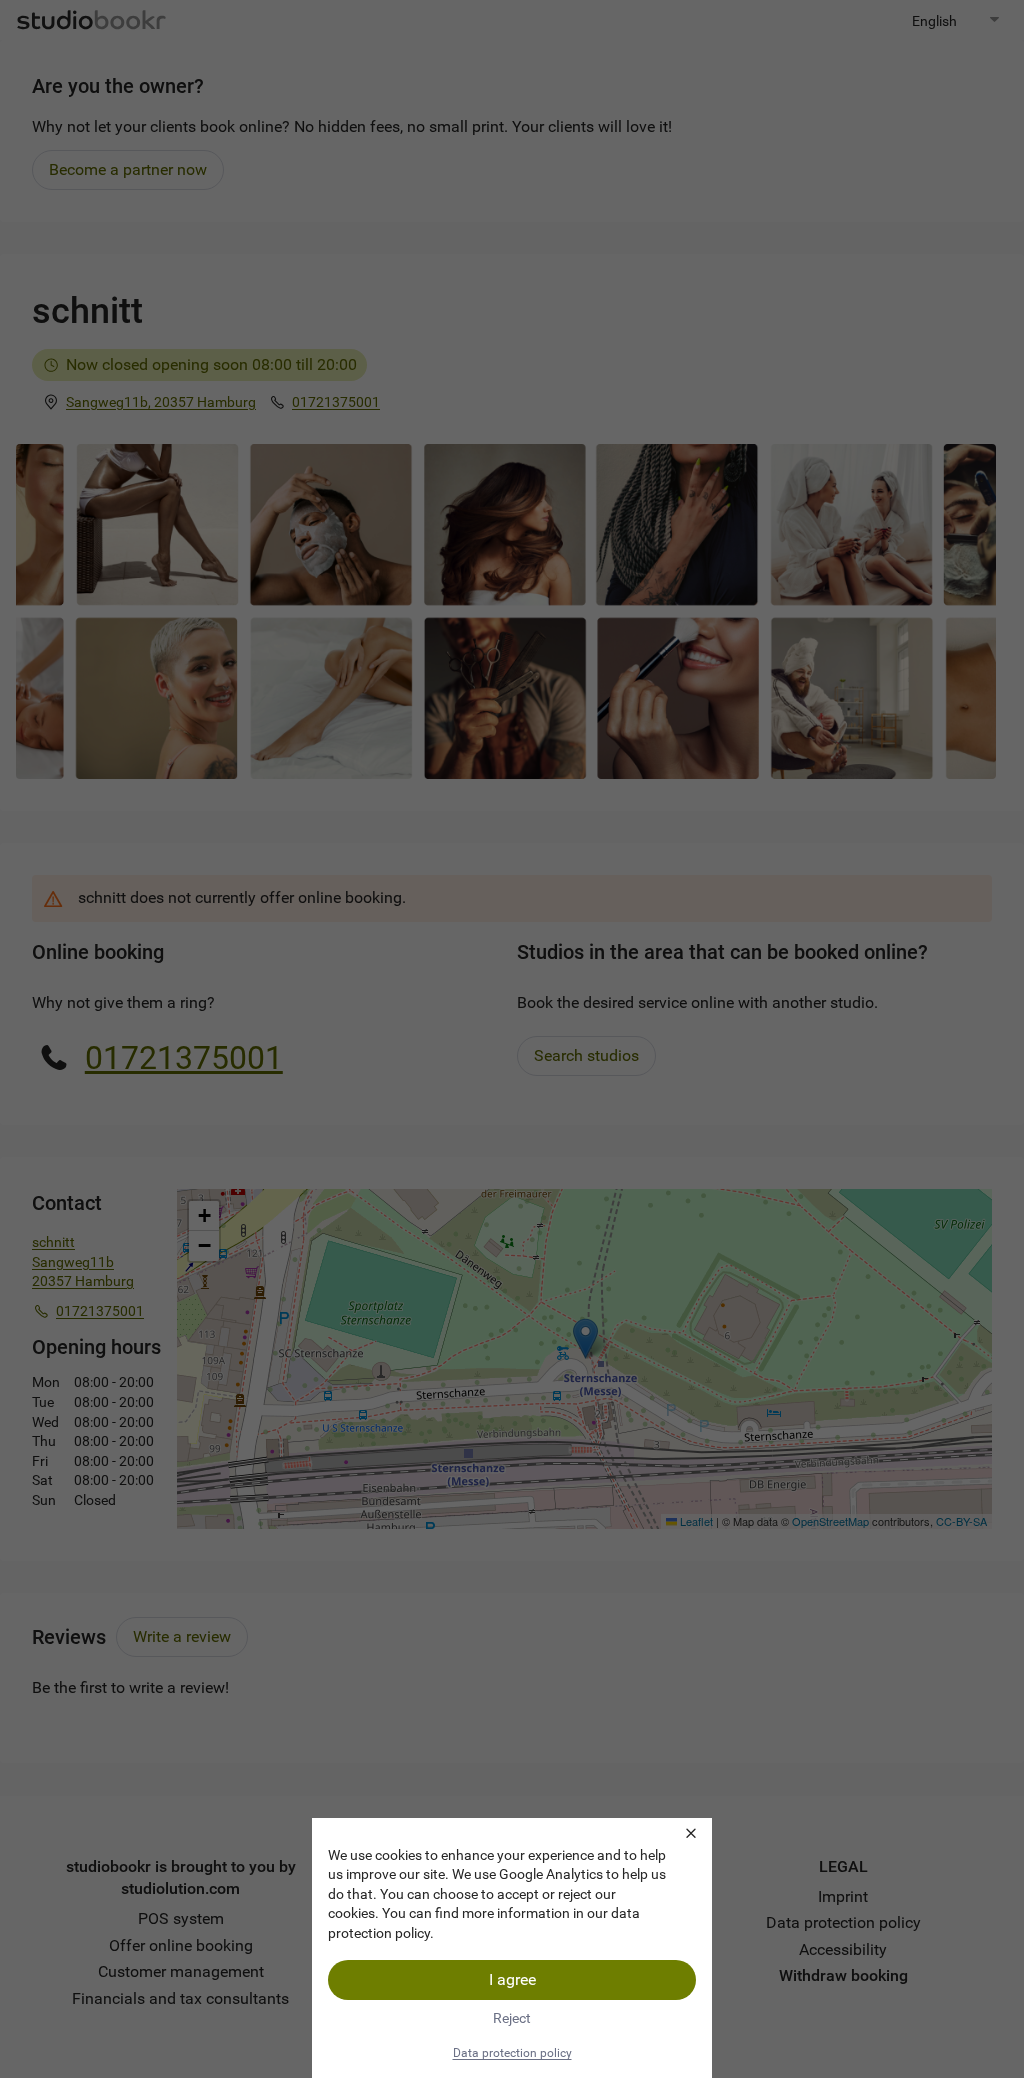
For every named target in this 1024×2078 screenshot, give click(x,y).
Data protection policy (512, 2053)
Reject (512, 2018)
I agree (512, 1979)
